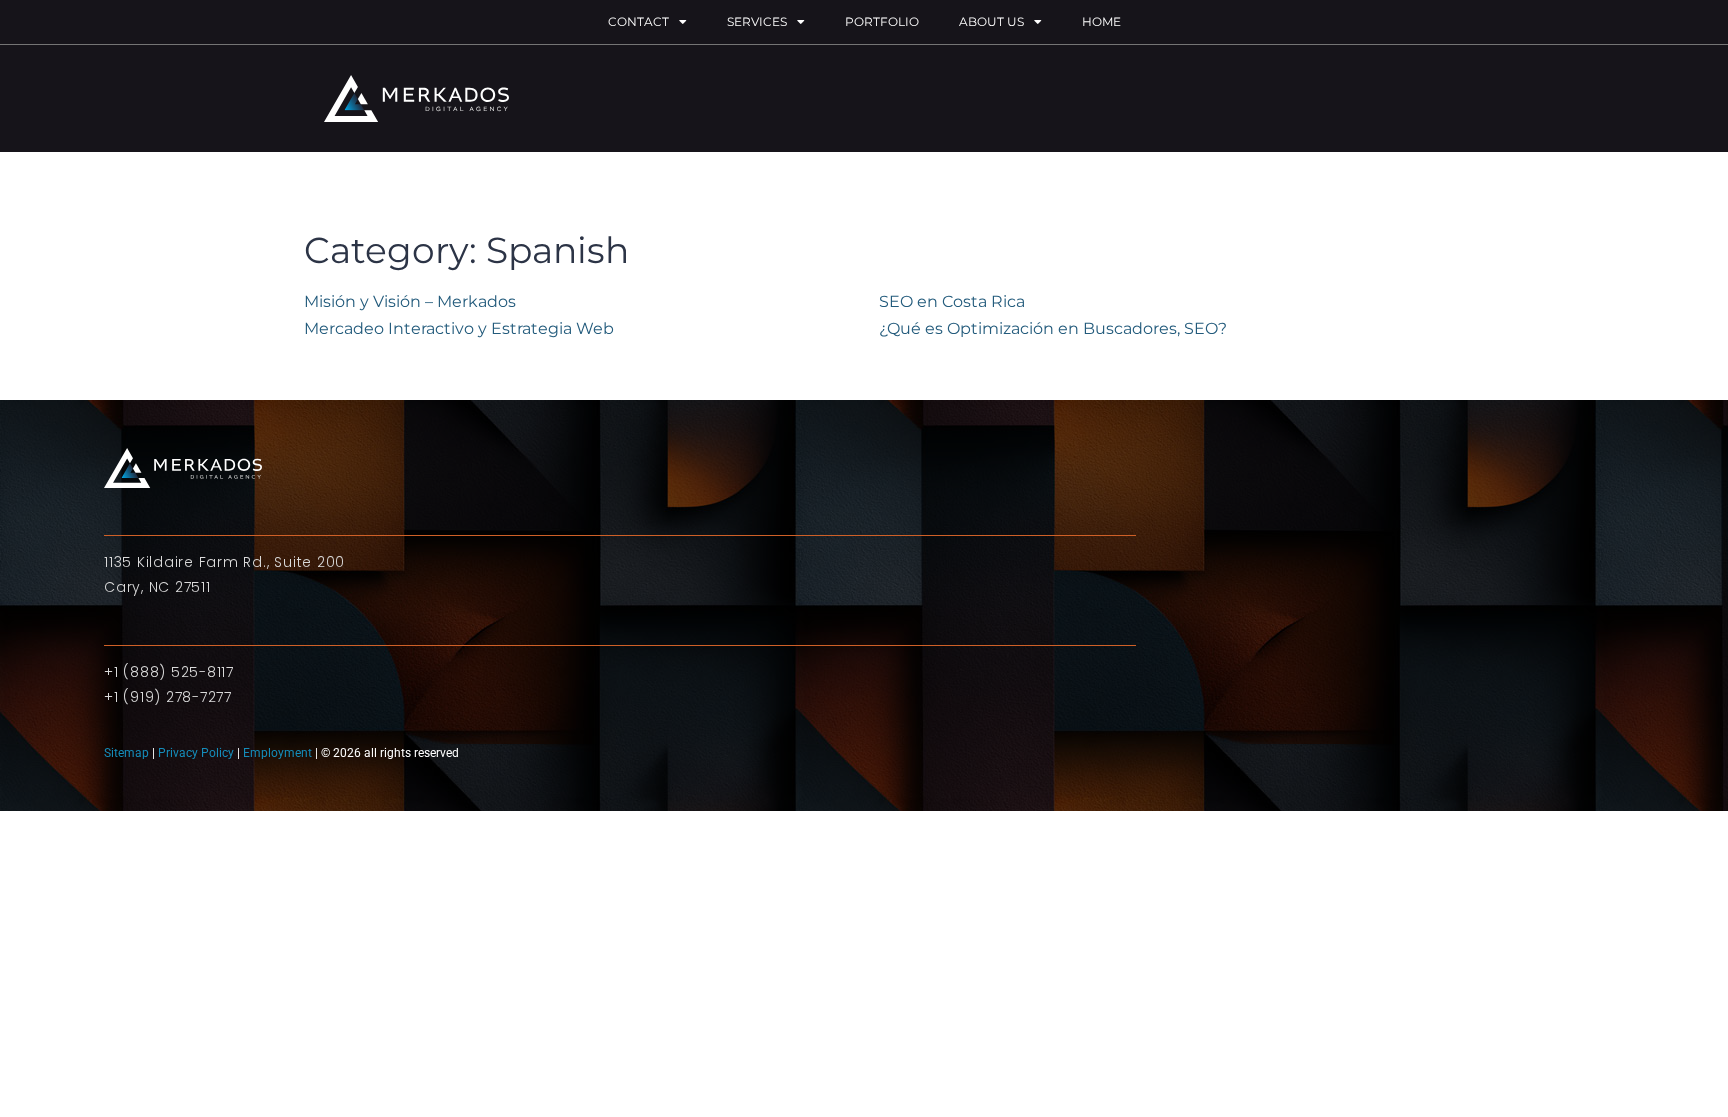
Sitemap (128, 753)
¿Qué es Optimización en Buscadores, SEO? (1053, 328)
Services (757, 21)
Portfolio (882, 21)
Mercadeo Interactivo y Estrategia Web (459, 328)
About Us (991, 21)
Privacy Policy (196, 753)
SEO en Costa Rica (952, 301)
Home (1101, 21)
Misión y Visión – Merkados (410, 301)
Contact (638, 21)
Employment (277, 753)
